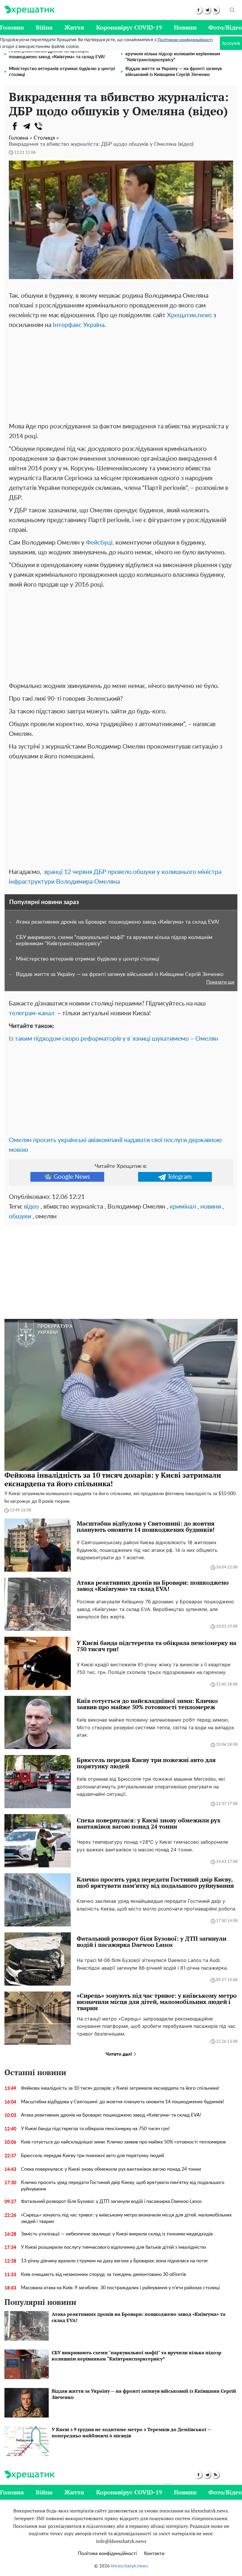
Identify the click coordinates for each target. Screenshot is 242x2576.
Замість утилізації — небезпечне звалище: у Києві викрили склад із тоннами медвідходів (117, 2234)
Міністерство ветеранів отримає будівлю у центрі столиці (62, 72)
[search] (232, 10)
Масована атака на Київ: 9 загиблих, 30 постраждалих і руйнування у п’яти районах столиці (120, 2288)
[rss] (216, 10)
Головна (12, 27)
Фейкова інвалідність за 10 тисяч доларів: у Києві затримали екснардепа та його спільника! (120, 2088)
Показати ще (220, 982)
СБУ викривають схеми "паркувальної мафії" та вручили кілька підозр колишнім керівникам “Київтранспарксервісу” (176, 54)
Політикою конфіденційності (185, 40)
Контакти (154, 2554)
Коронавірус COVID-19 (129, 27)
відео (31, 1207)
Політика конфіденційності (107, 2554)
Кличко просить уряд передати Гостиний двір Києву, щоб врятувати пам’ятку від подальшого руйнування (123, 2186)
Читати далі (119, 2054)
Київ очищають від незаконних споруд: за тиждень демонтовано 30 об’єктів (103, 2274)
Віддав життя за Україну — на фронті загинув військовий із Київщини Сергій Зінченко (174, 72)
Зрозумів (231, 43)
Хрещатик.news (189, 315)
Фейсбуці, (100, 543)
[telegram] (207, 10)
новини (211, 1207)
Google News (72, 1177)
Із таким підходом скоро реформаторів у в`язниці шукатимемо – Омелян (113, 1039)
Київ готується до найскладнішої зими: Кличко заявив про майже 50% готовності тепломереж (124, 2142)
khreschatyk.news (130, 2566)
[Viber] (38, 126)
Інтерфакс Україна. (79, 325)
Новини (185, 27)
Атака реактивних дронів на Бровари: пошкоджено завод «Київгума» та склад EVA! (57, 54)
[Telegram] (27, 126)
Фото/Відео (225, 27)
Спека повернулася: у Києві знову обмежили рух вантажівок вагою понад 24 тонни (111, 2169)
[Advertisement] (121, 374)
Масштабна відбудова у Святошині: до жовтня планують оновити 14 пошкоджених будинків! (122, 2102)
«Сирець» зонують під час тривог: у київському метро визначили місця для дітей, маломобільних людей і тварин (126, 2218)
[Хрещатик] (29, 10)
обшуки (20, 1216)
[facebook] (198, 10)
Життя (74, 27)
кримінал (183, 1207)
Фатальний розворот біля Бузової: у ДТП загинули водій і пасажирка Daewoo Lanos (111, 2201)
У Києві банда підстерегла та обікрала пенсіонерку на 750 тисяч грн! (95, 2129)
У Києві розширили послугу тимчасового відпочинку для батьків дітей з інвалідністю (113, 2247)
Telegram (179, 1177)
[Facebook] (15, 126)
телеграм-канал (32, 1013)
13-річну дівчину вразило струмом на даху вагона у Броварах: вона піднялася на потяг (115, 2261)
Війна (44, 27)
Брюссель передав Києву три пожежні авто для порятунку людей (93, 2156)
